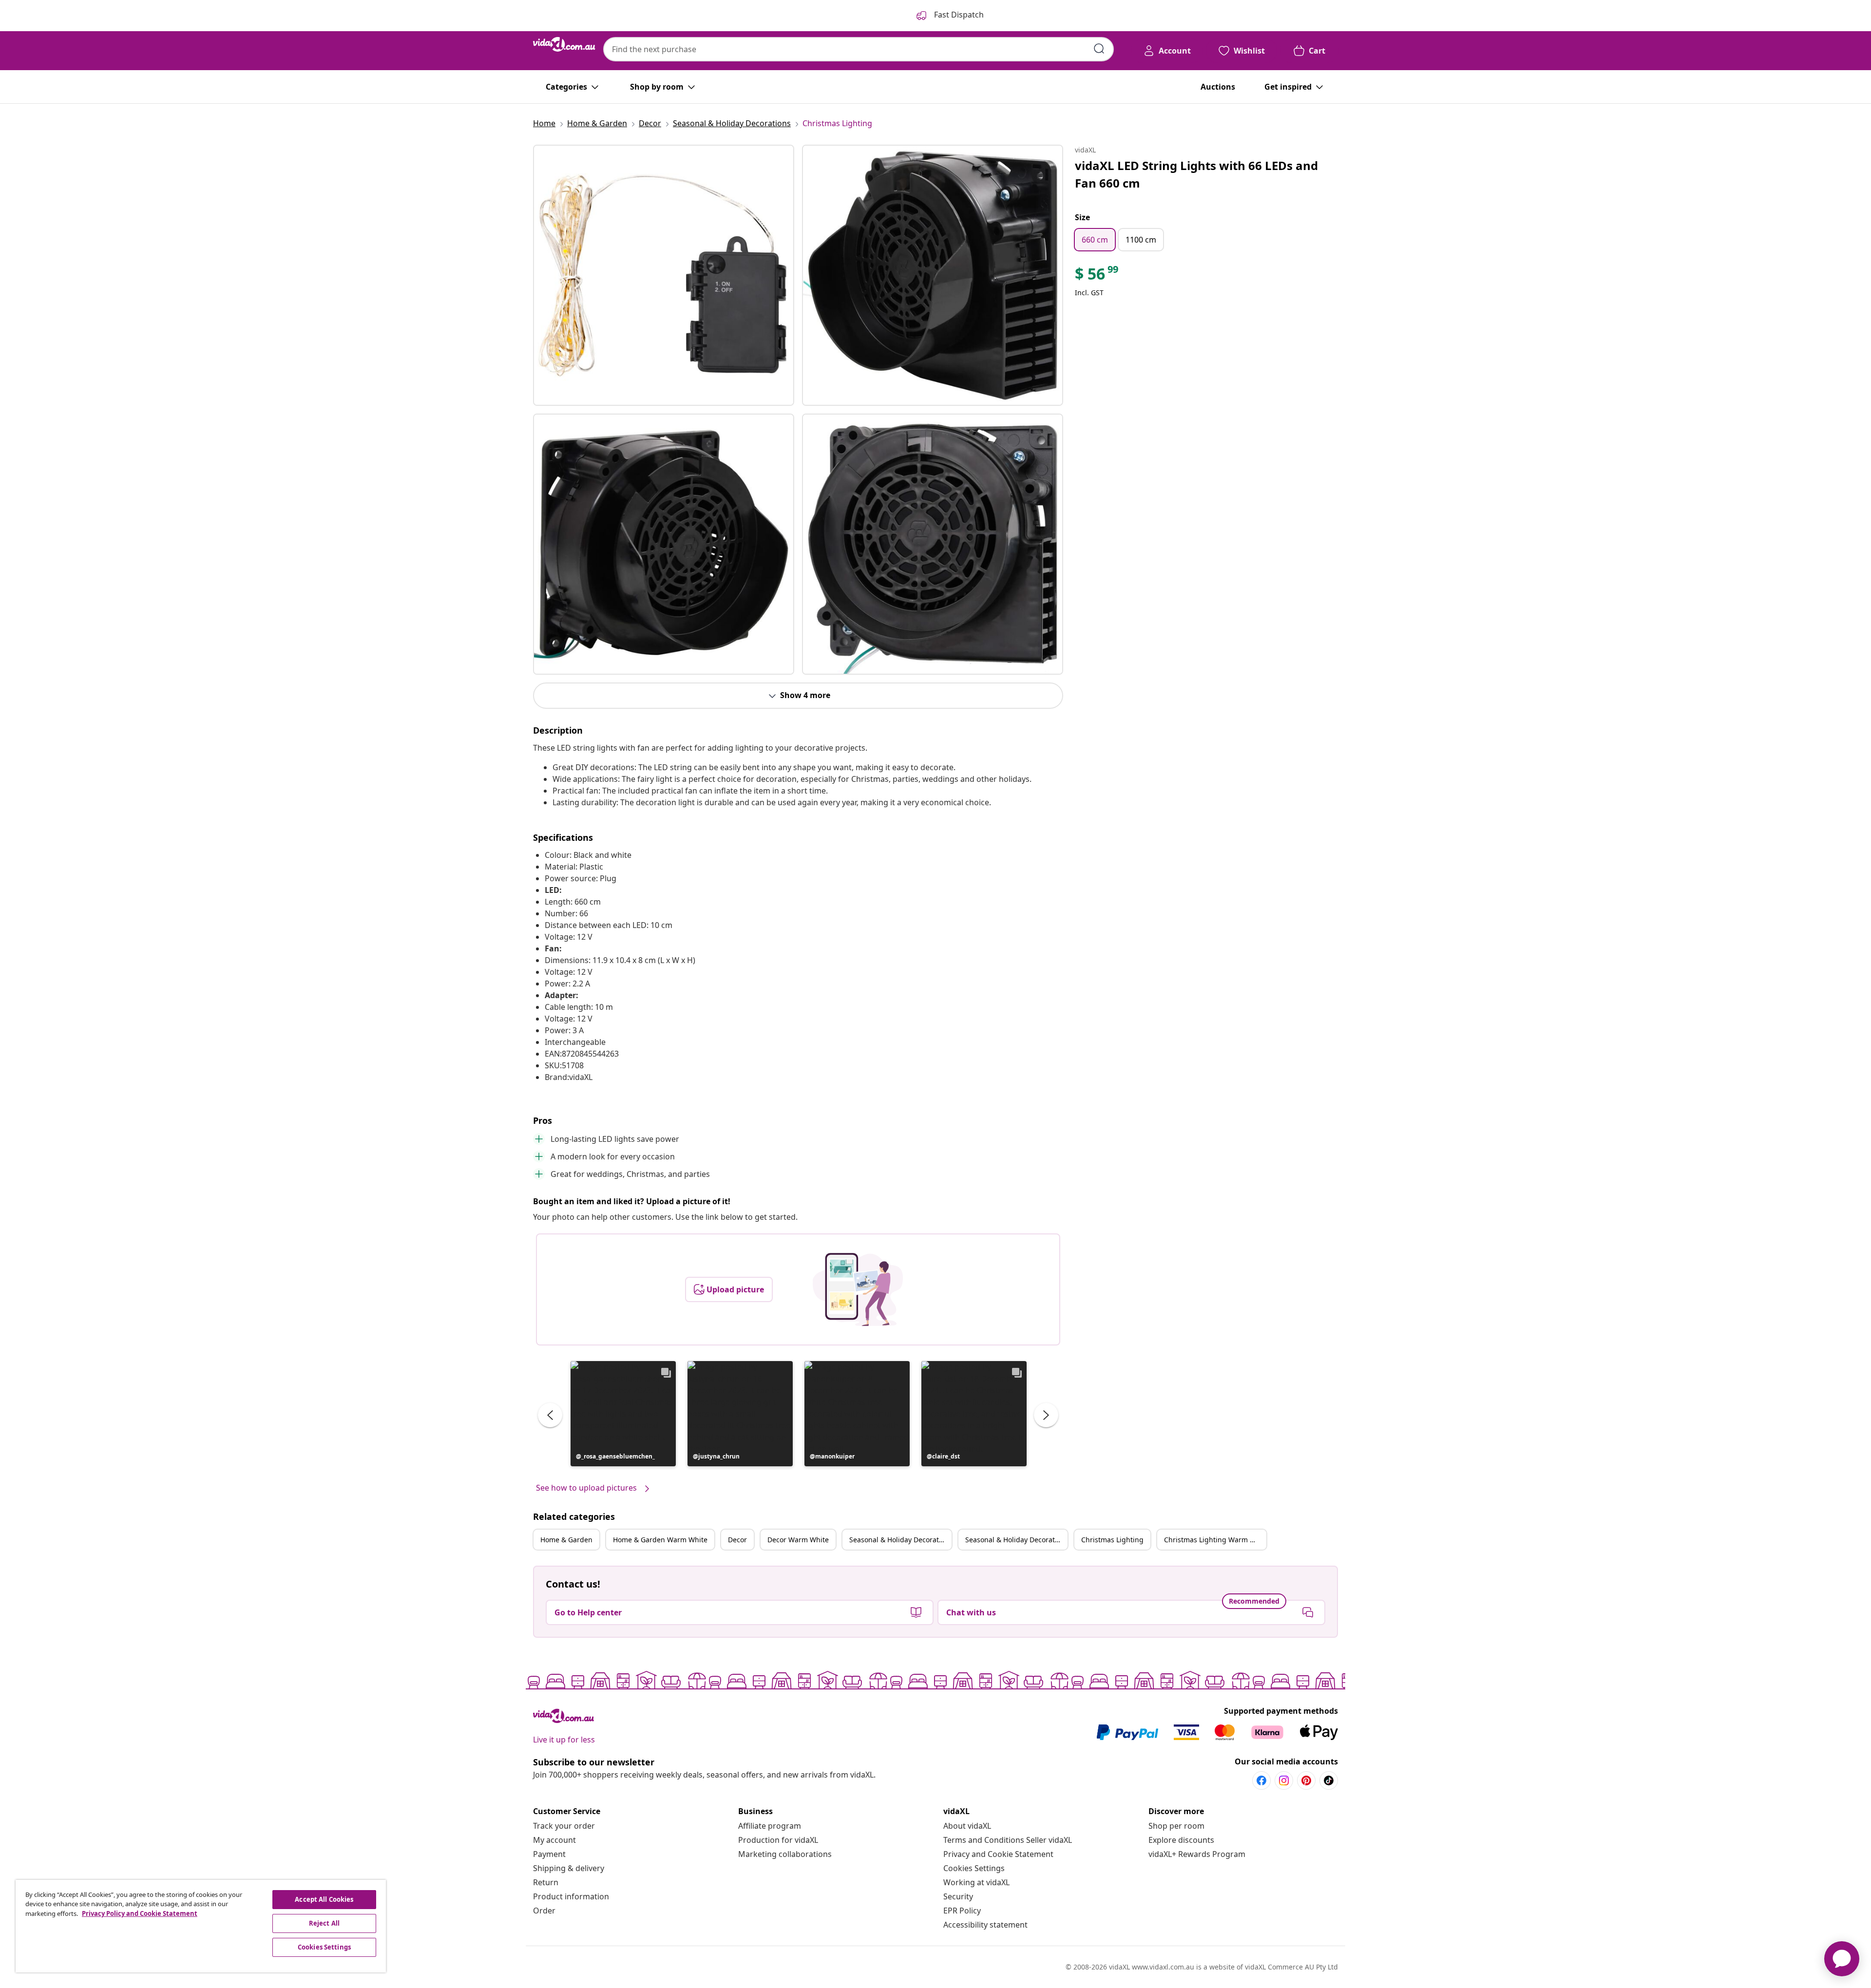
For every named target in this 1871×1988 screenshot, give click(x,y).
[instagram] (1284, 1780)
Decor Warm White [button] (798, 1540)
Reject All (324, 1923)
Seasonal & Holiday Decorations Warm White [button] (1016, 1540)
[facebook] (1261, 1780)
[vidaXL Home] (564, 44)
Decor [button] (737, 1540)
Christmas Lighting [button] (1112, 1540)
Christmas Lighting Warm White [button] (1215, 1540)
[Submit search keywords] (1099, 49)
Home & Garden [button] (566, 1540)
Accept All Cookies (324, 1899)
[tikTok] (1329, 1780)
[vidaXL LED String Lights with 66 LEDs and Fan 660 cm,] (664, 275)
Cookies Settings (974, 1868)
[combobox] (859, 49)
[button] (623, 1414)
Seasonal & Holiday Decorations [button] (900, 1540)
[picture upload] (858, 1289)
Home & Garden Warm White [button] (660, 1540)
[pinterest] (1306, 1780)
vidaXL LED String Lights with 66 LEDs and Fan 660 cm (1196, 174)
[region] (201, 1926)
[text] (1097, 276)
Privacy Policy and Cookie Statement (140, 1913)
